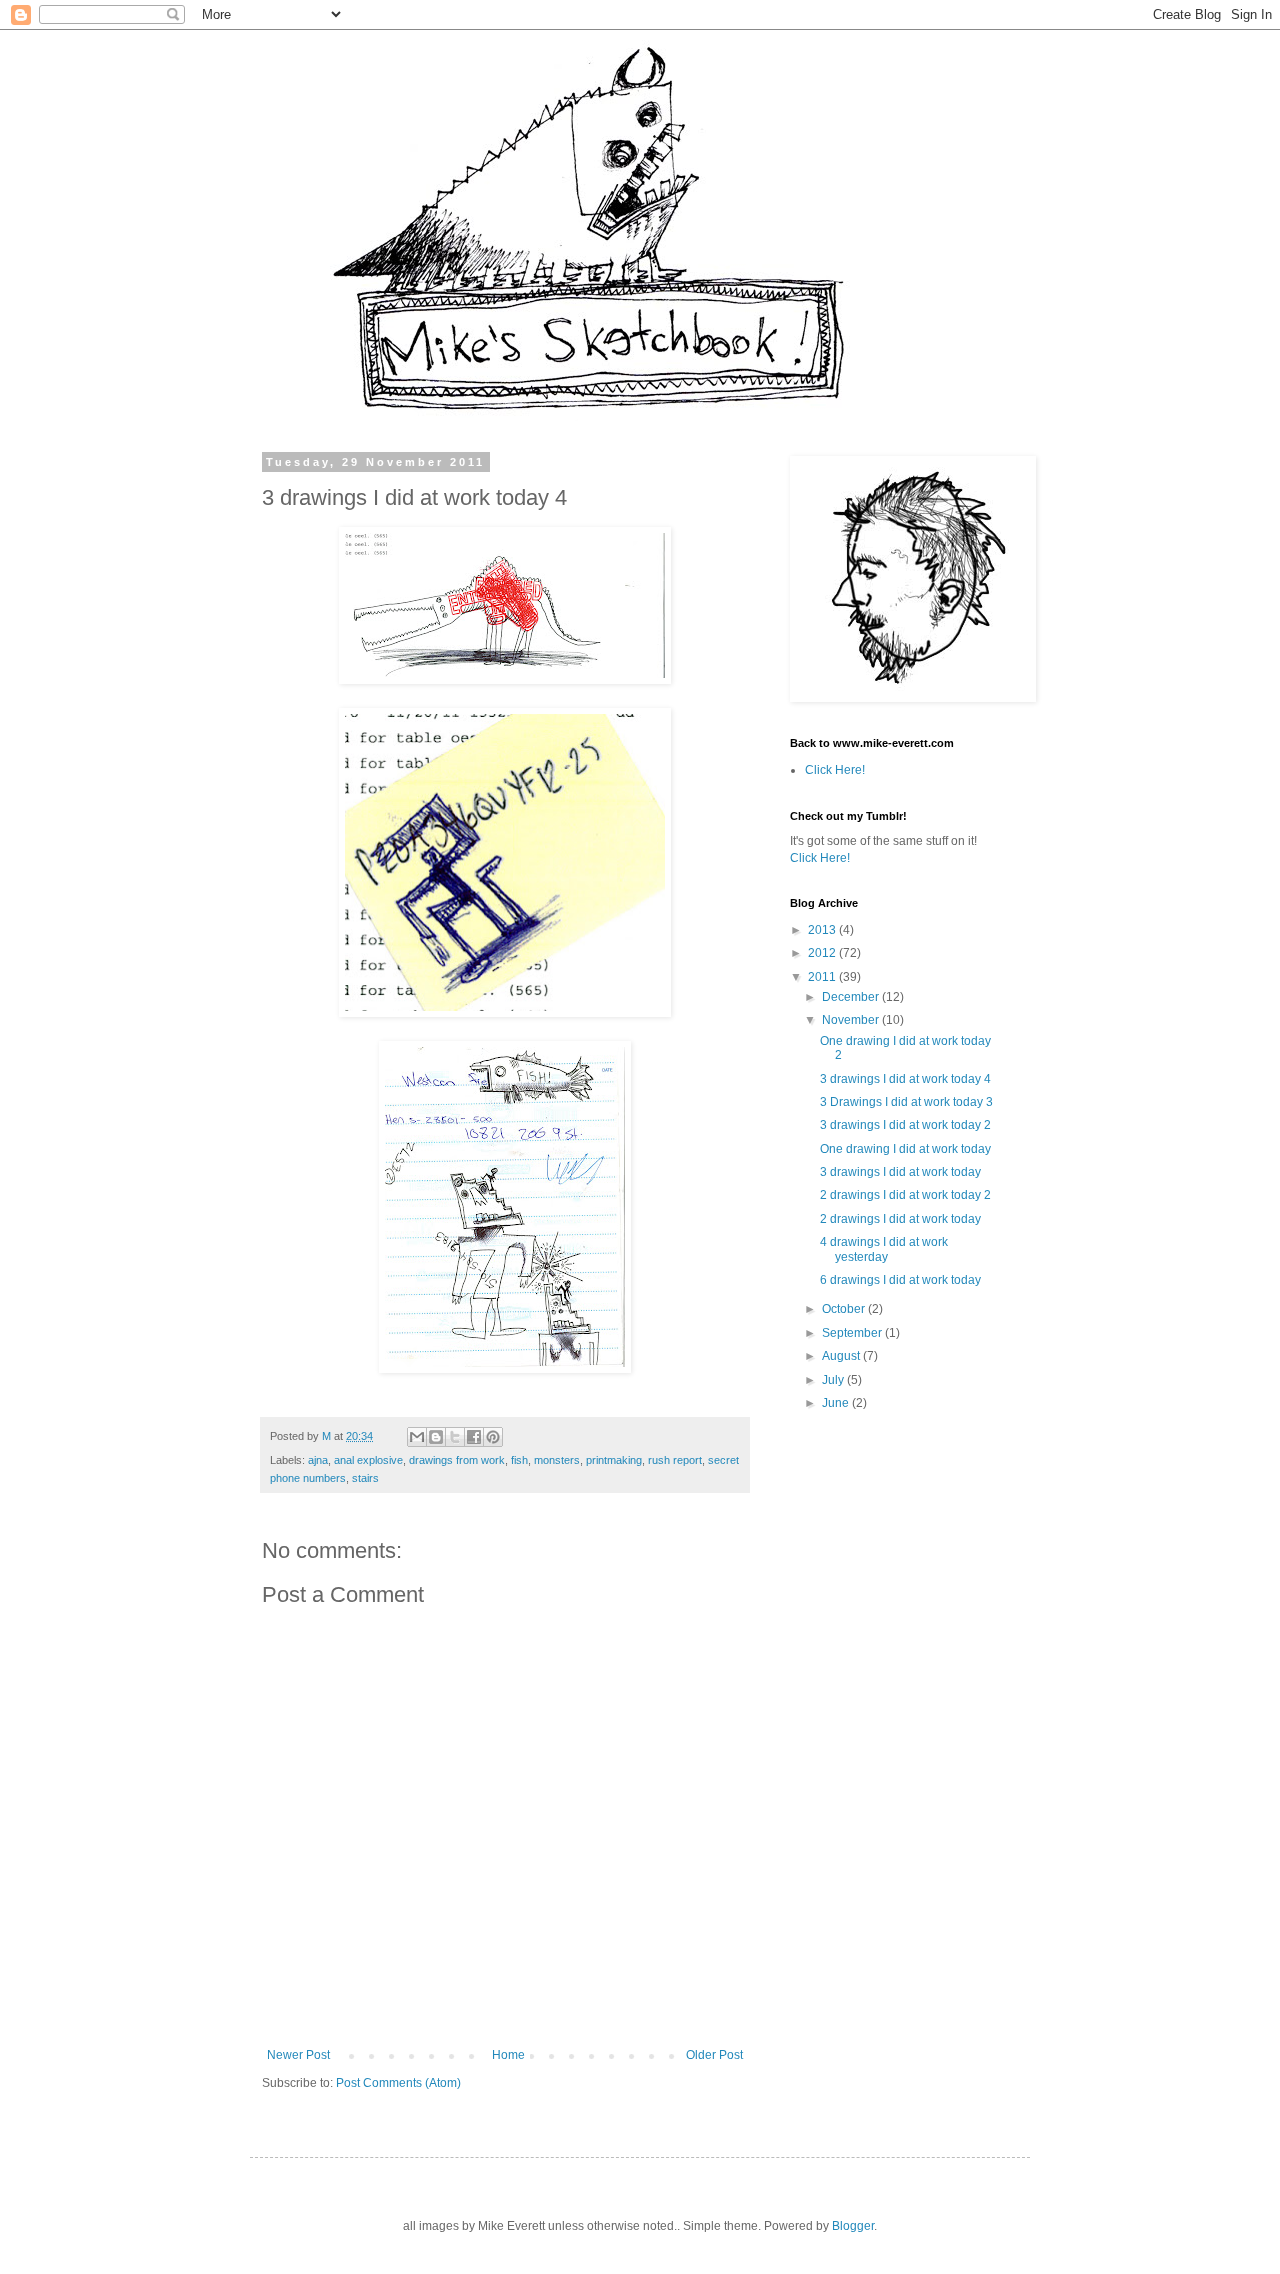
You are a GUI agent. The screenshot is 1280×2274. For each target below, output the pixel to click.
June (837, 1403)
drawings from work (457, 1460)
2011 (823, 977)
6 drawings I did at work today (900, 1280)
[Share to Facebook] (474, 1437)
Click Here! (835, 770)
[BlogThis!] (436, 1437)
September (853, 1333)
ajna (318, 1460)
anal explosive (368, 1460)
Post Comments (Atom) (398, 2083)
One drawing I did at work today (905, 1149)
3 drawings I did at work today (900, 1172)
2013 (823, 930)
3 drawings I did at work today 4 (905, 1079)
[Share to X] (455, 1437)
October (845, 1309)
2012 (823, 953)
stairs (365, 1478)
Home (508, 2055)
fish (519, 1460)
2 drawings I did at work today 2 (905, 1195)
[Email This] (417, 1437)
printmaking (614, 1460)
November (852, 1020)
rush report (675, 1460)
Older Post (714, 2055)
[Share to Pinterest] (493, 1437)
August (842, 1356)
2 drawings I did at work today (900, 1219)
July (834, 1380)
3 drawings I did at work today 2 (905, 1125)
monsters (557, 1460)
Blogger (853, 2226)
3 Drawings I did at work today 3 (906, 1102)
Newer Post (298, 2055)
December (852, 997)
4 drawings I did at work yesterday (884, 1249)
